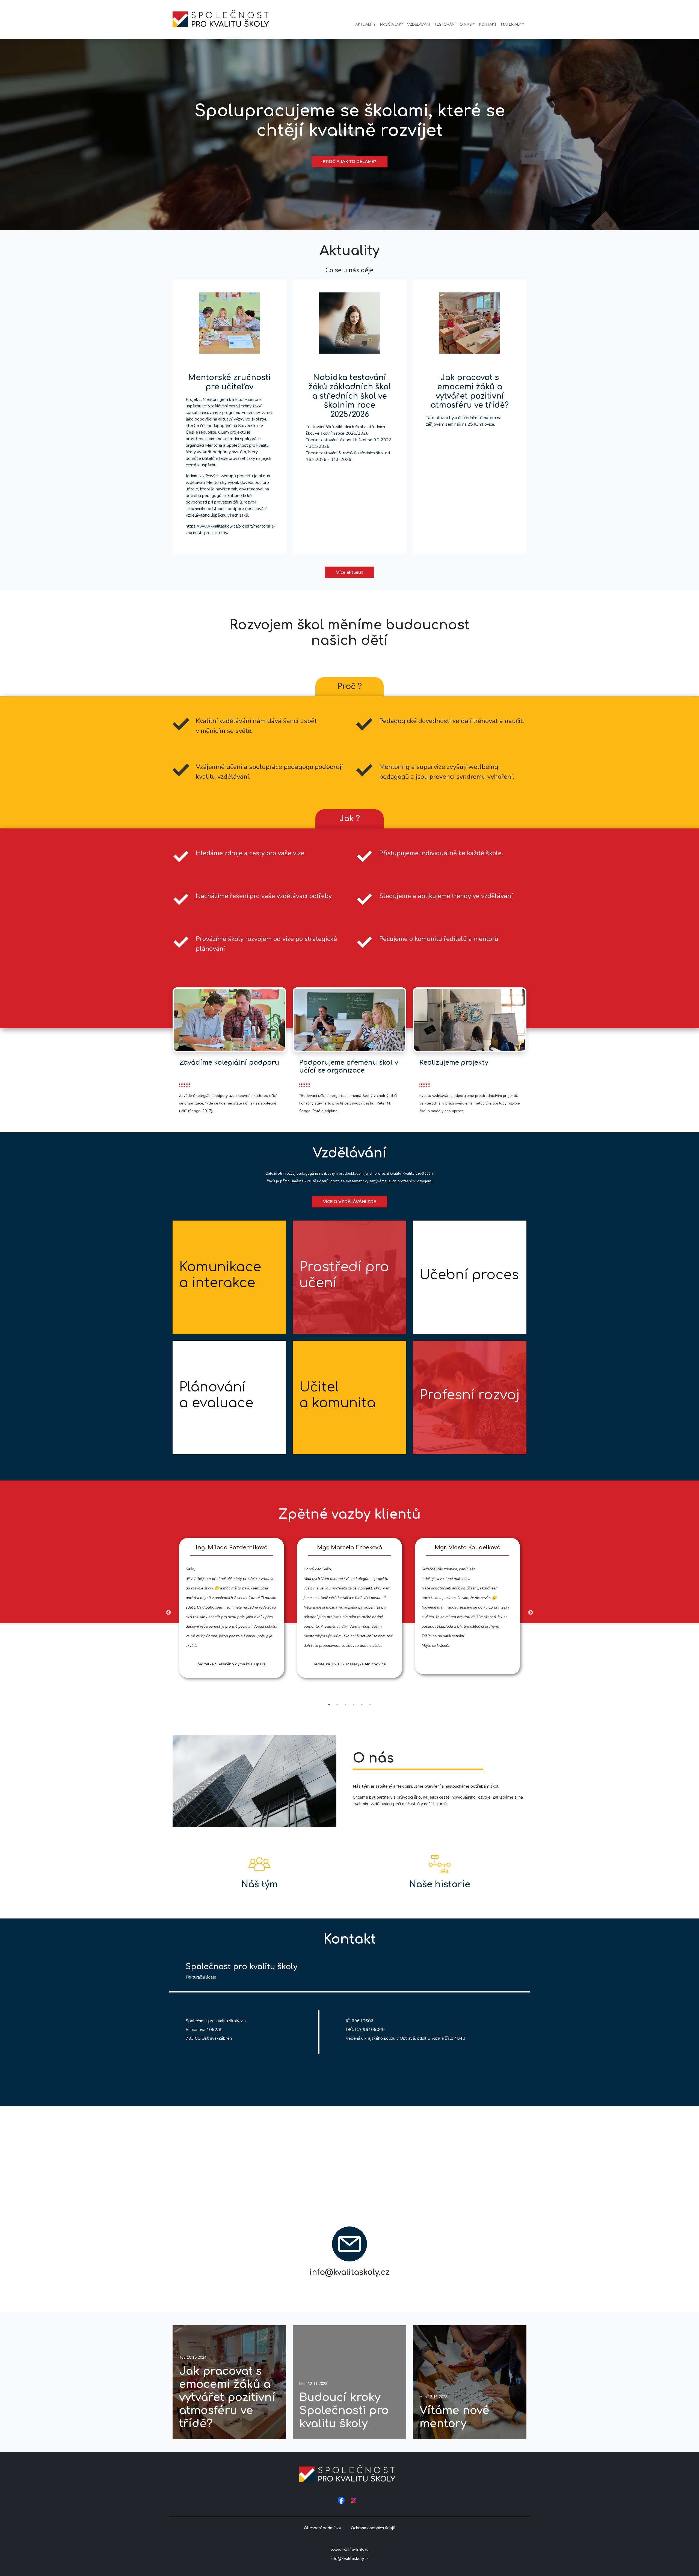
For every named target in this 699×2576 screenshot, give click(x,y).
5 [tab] (362, 1705)
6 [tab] (370, 1705)
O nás (466, 24)
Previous (168, 1613)
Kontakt (488, 24)
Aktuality (365, 24)
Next (531, 1613)
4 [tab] (354, 1705)
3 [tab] (345, 1705)
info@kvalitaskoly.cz (349, 2559)
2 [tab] (337, 1705)
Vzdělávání (419, 24)
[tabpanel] (232, 1608)
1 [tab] (329, 1705)
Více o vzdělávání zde (349, 1202)
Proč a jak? (391, 24)
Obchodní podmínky (322, 2528)
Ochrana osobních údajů (373, 2528)
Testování (445, 24)
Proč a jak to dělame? (349, 162)
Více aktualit (349, 572)
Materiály (511, 24)
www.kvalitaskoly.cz (350, 2550)
